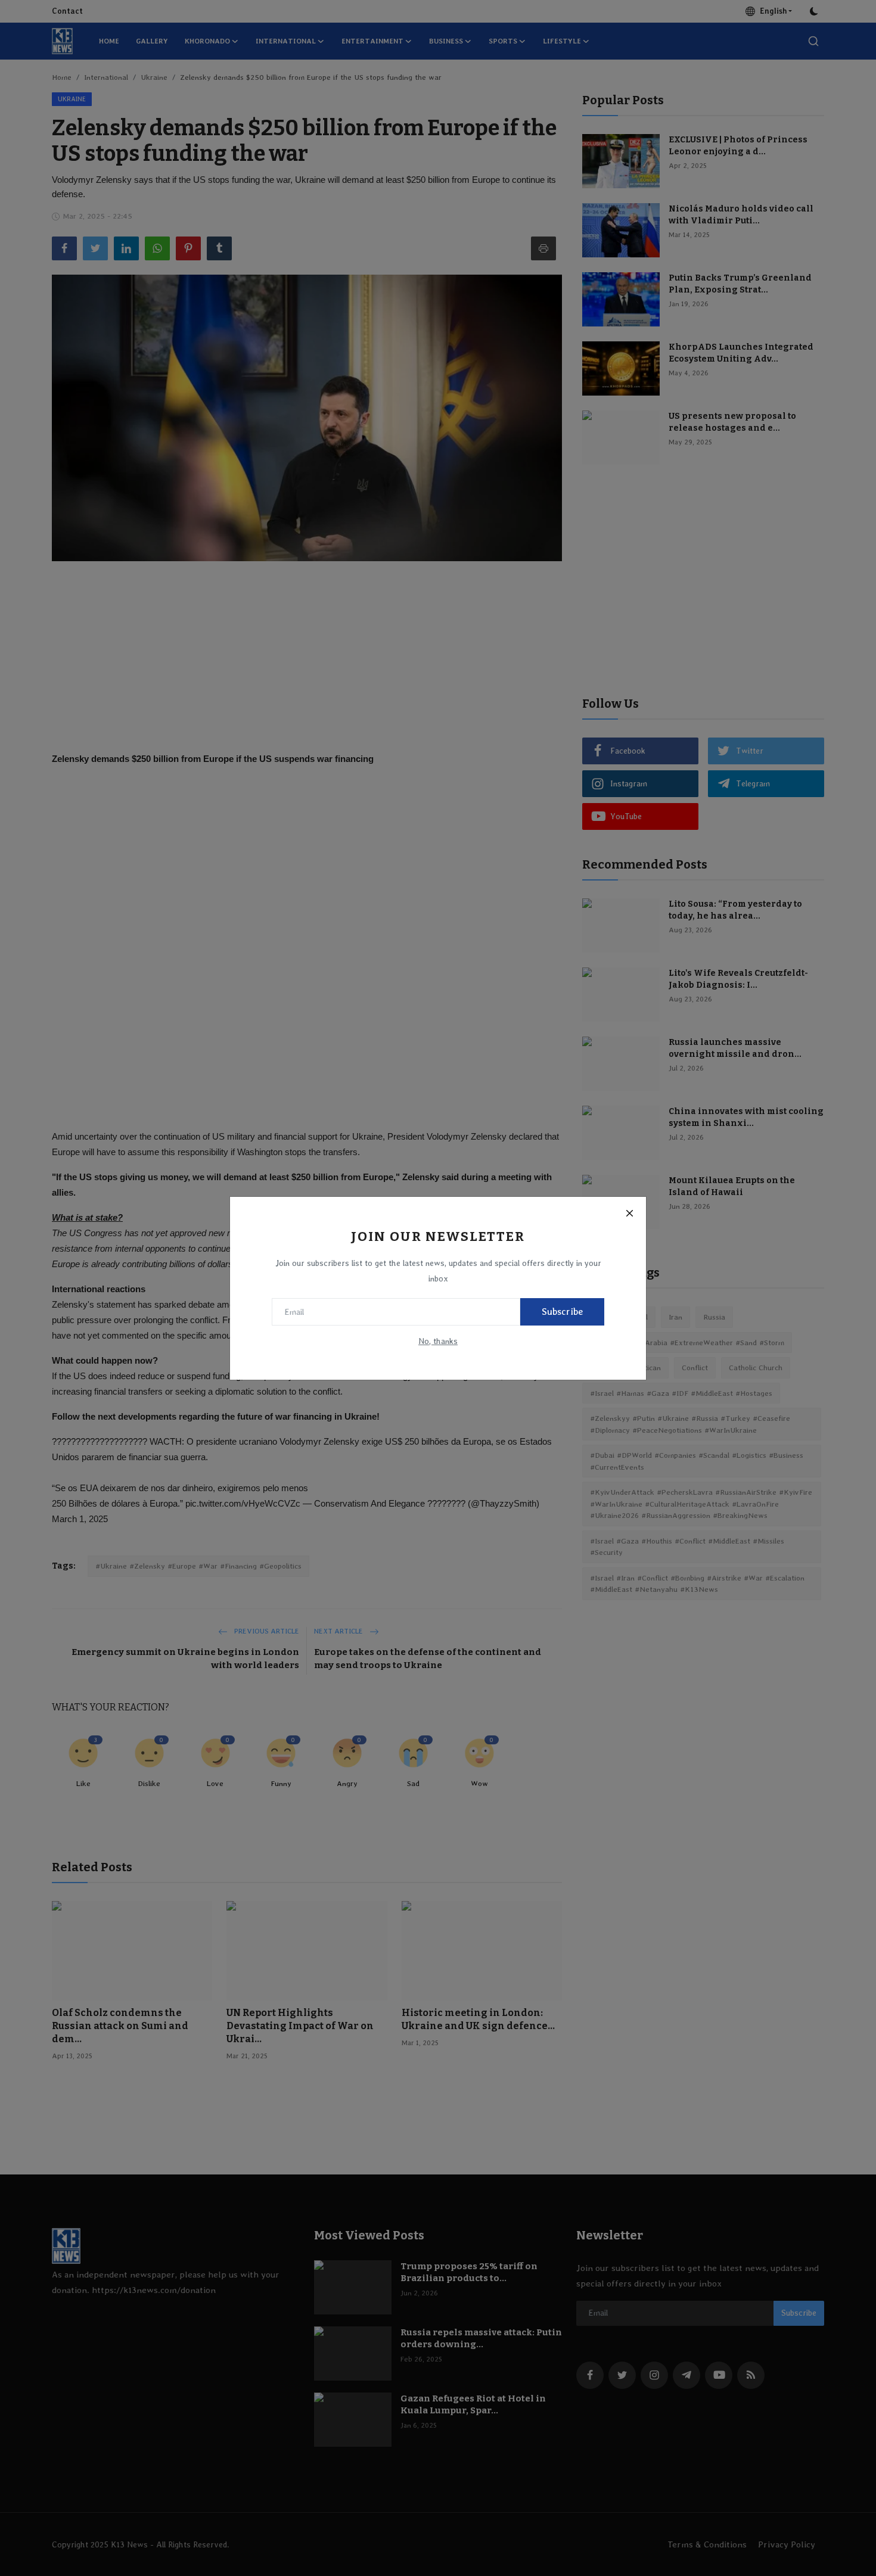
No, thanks (438, 1341)
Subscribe (562, 1312)
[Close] (629, 1214)
